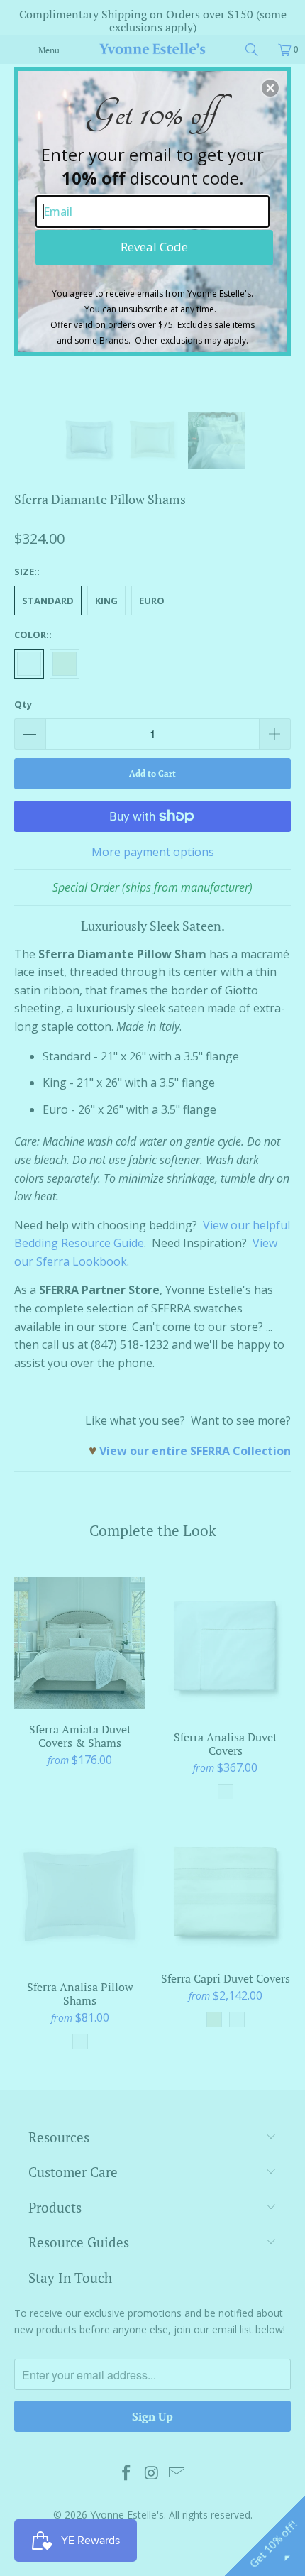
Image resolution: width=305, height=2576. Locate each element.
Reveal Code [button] (154, 247)
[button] (270, 88)
